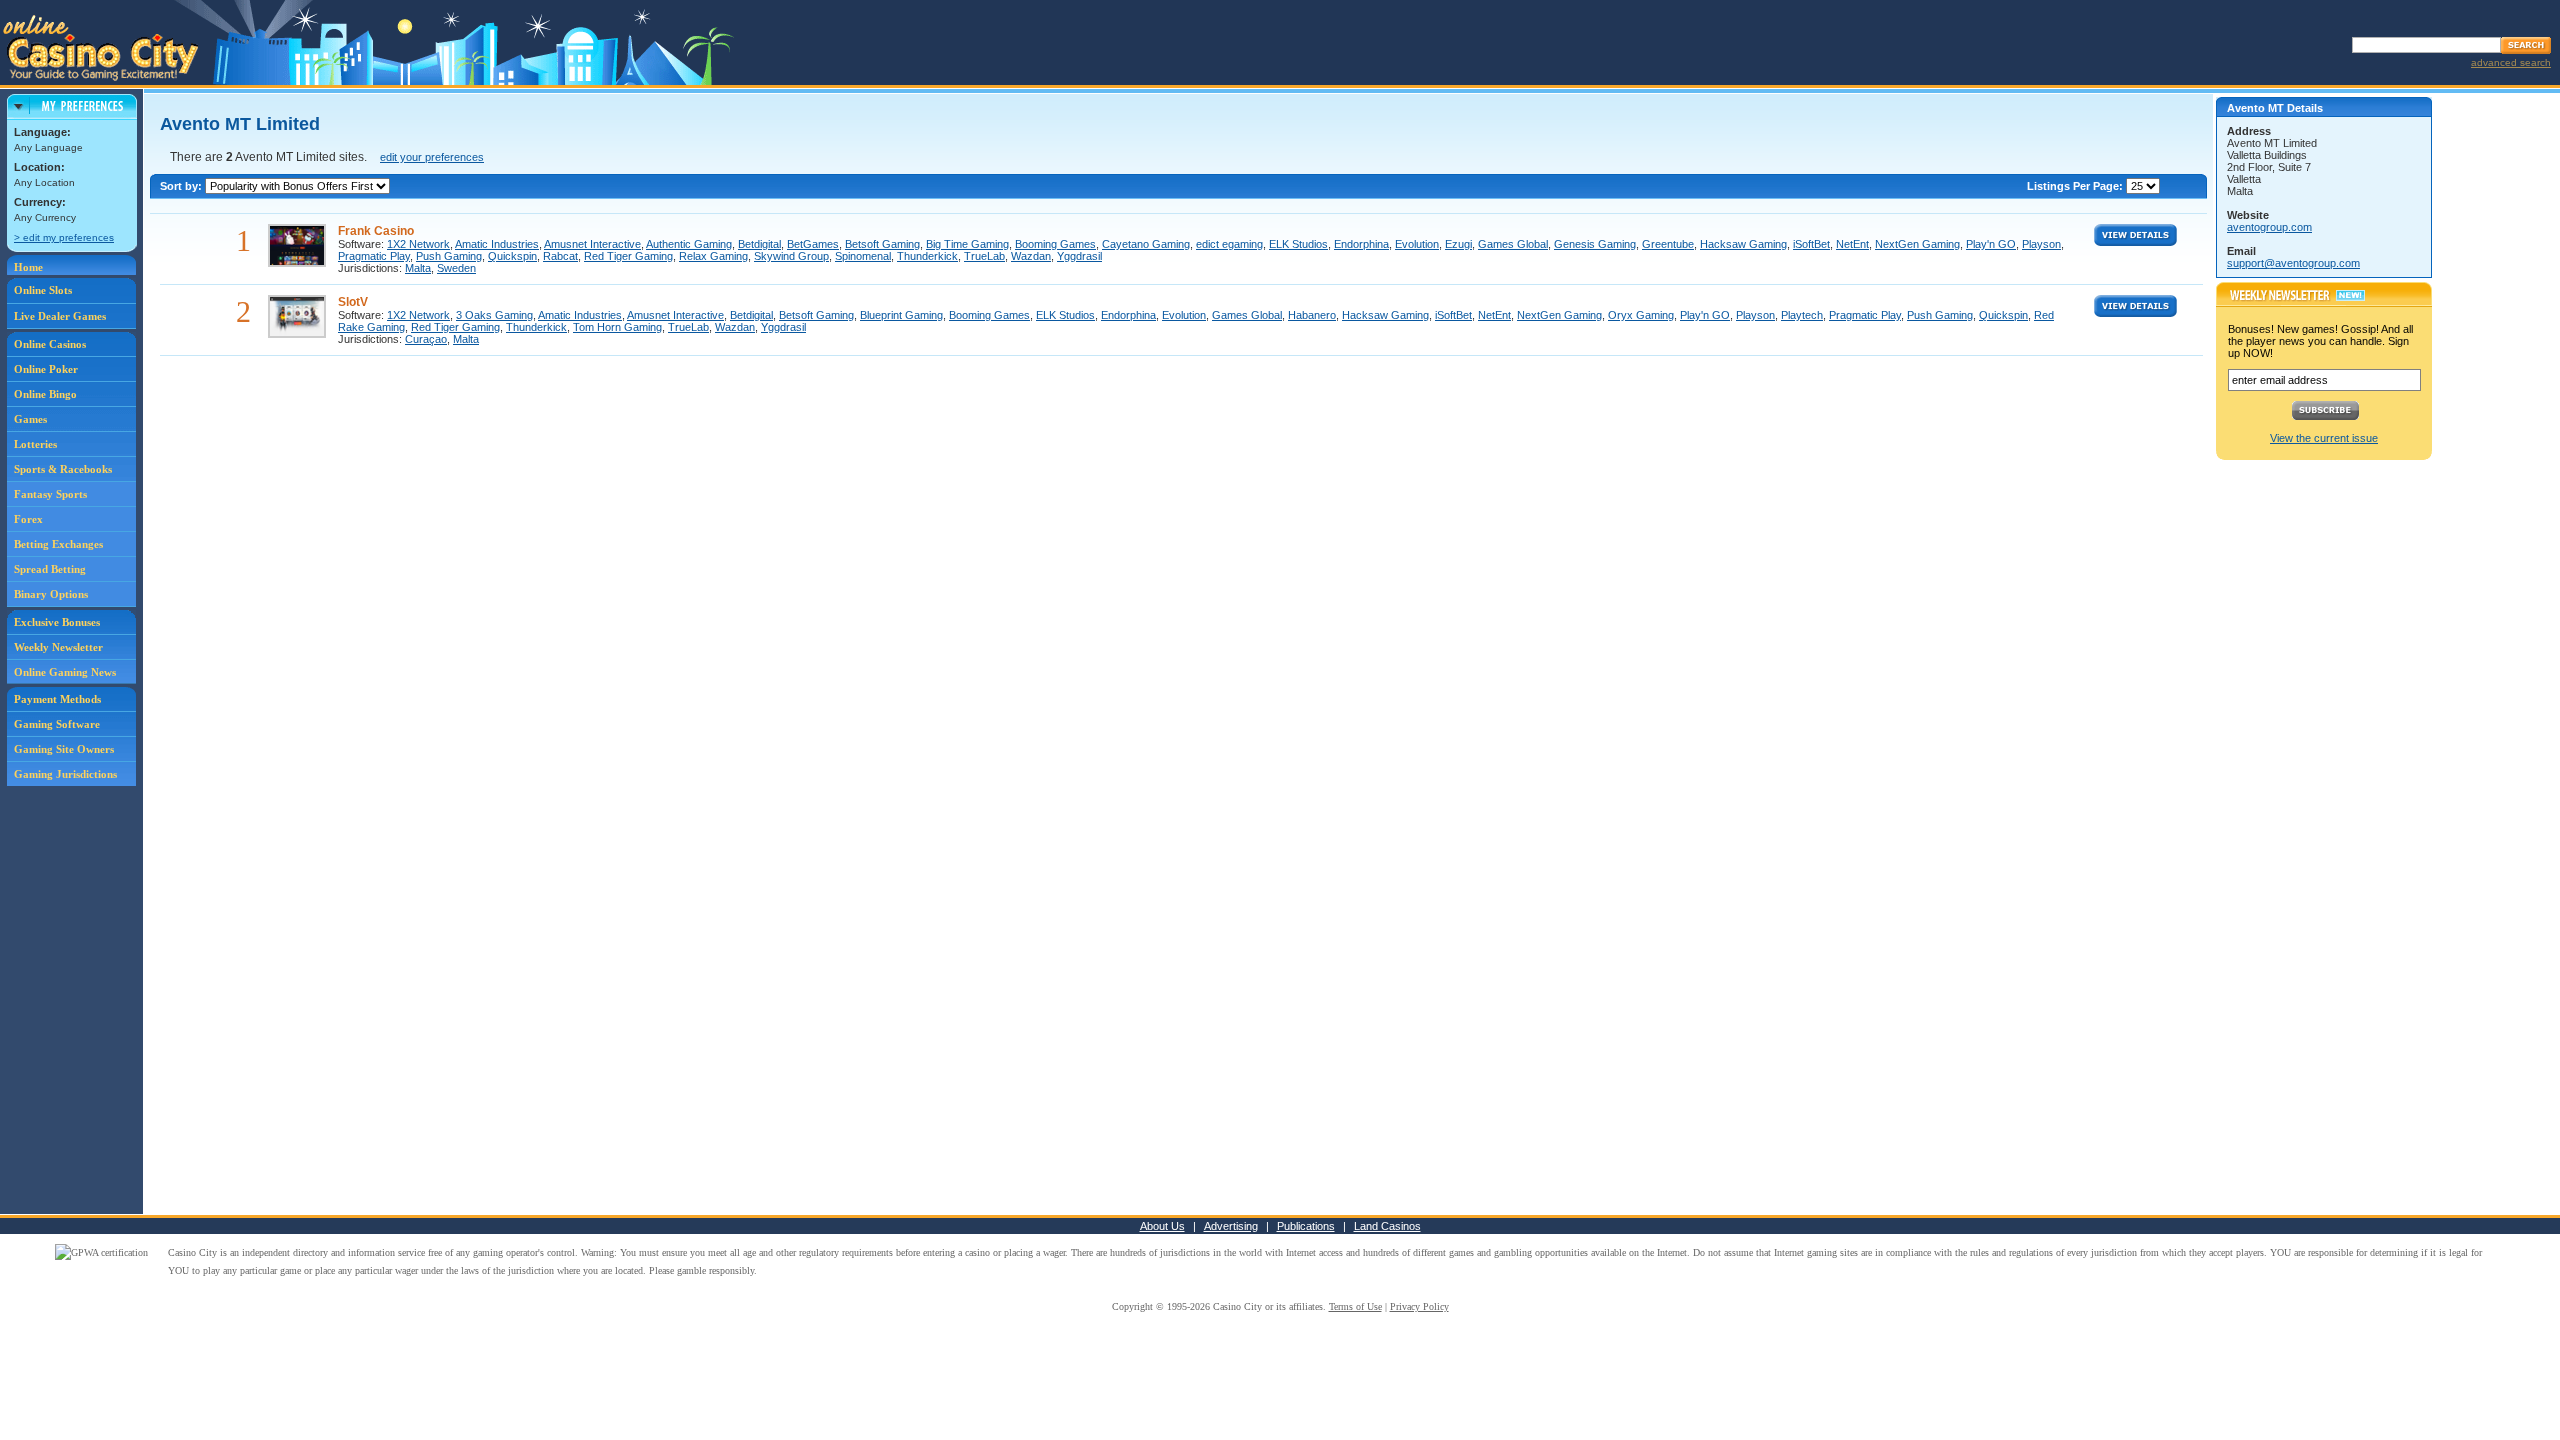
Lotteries (35, 444)
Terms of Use (1355, 1306)
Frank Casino (376, 231)
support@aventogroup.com (2293, 263)
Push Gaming (449, 256)
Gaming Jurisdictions (65, 774)
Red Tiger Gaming (628, 256)
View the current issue (2324, 438)
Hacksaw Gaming (1743, 244)
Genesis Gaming (1595, 244)
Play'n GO (1991, 244)
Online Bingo (45, 394)
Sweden (456, 268)
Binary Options (51, 594)
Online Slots (43, 290)
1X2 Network (418, 244)
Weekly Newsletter (58, 647)
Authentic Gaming (689, 244)
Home (28, 267)
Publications (1306, 1226)
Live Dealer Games (60, 316)
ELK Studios (1298, 244)
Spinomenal (863, 256)
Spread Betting (50, 569)
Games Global (1513, 244)
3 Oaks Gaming (494, 315)
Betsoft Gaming (882, 244)
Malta (418, 268)
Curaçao (426, 339)
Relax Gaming (713, 256)
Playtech (1802, 315)
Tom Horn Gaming (617, 327)
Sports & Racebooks (63, 469)
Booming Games (1055, 244)
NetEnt (1852, 244)
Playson (2041, 244)
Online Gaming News (65, 672)
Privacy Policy (1419, 1306)
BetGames (813, 244)
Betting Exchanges (58, 544)
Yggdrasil (1079, 256)
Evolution (1417, 244)
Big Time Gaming (967, 244)
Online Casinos (50, 344)
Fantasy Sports (50, 494)
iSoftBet (1811, 244)
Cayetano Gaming (1146, 244)
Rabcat (560, 256)
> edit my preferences (64, 237)
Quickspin (512, 256)
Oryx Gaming (1641, 315)
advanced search (2511, 62)
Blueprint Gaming (901, 315)
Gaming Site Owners (64, 749)
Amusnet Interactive (592, 244)
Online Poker (46, 369)
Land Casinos (1387, 1226)
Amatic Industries (497, 244)
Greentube (1668, 244)
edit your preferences (432, 157)
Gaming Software (57, 724)
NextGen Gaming (1917, 244)
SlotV (353, 302)
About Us (1162, 1226)
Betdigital (759, 244)
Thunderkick (927, 256)
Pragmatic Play (374, 256)
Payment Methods (57, 699)
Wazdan (1031, 256)
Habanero (1312, 315)
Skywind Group (791, 256)
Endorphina (1361, 244)
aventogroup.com (2269, 227)
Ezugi (1458, 244)
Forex (28, 519)
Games (30, 419)
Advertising (1231, 1226)
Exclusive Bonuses (57, 622)
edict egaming (1229, 244)
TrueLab (984, 256)
